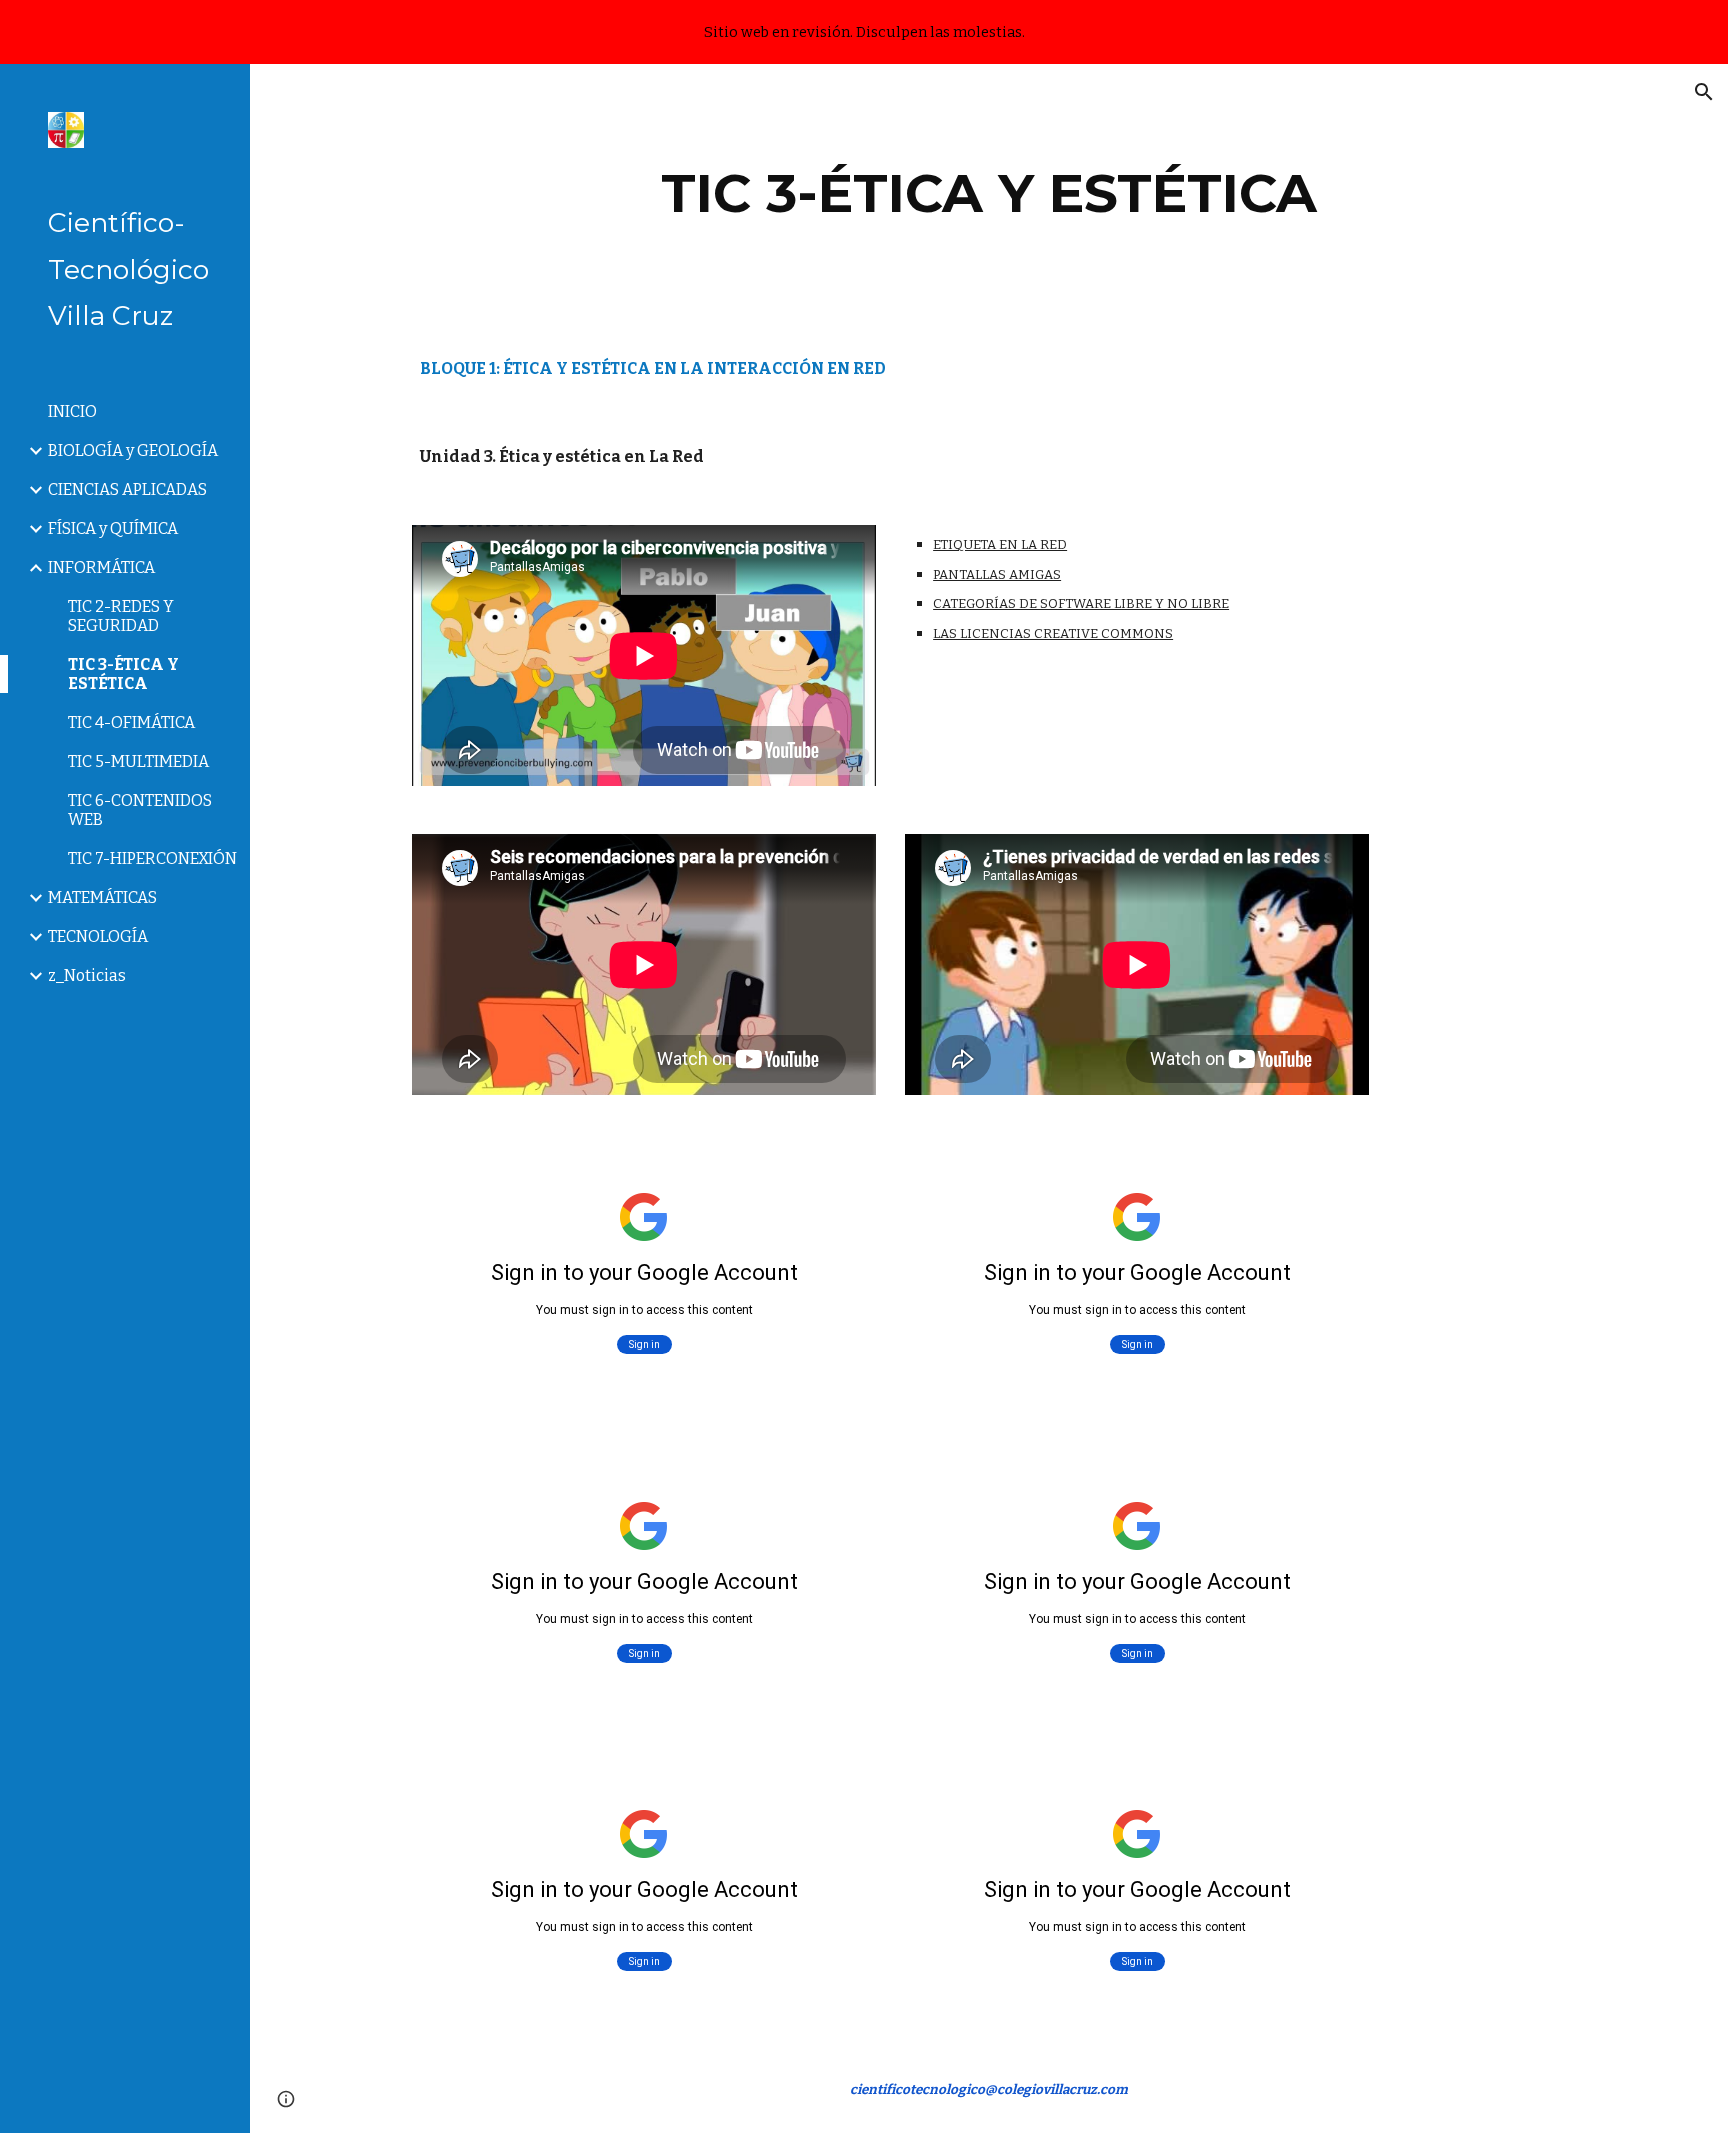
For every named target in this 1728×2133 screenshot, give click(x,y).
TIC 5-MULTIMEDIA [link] (138, 761)
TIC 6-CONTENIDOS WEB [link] (140, 810)
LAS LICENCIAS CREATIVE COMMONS (1053, 633)
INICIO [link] (72, 411)
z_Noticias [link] (87, 975)
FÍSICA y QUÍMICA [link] (113, 528)
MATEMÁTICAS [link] (102, 897)
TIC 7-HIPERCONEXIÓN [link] (152, 858)
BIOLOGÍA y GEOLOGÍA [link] (133, 450)
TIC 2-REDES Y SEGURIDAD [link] (121, 616)
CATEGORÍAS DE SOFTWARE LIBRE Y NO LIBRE (1081, 603)
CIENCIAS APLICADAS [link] (127, 489)
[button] (1704, 92)
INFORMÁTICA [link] (101, 567)
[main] (989, 193)
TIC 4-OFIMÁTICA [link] (131, 722)
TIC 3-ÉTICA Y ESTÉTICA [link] (123, 674)
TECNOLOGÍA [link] (98, 936)
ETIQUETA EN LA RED (1000, 544)
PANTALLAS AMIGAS (997, 574)
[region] (864, 32)
